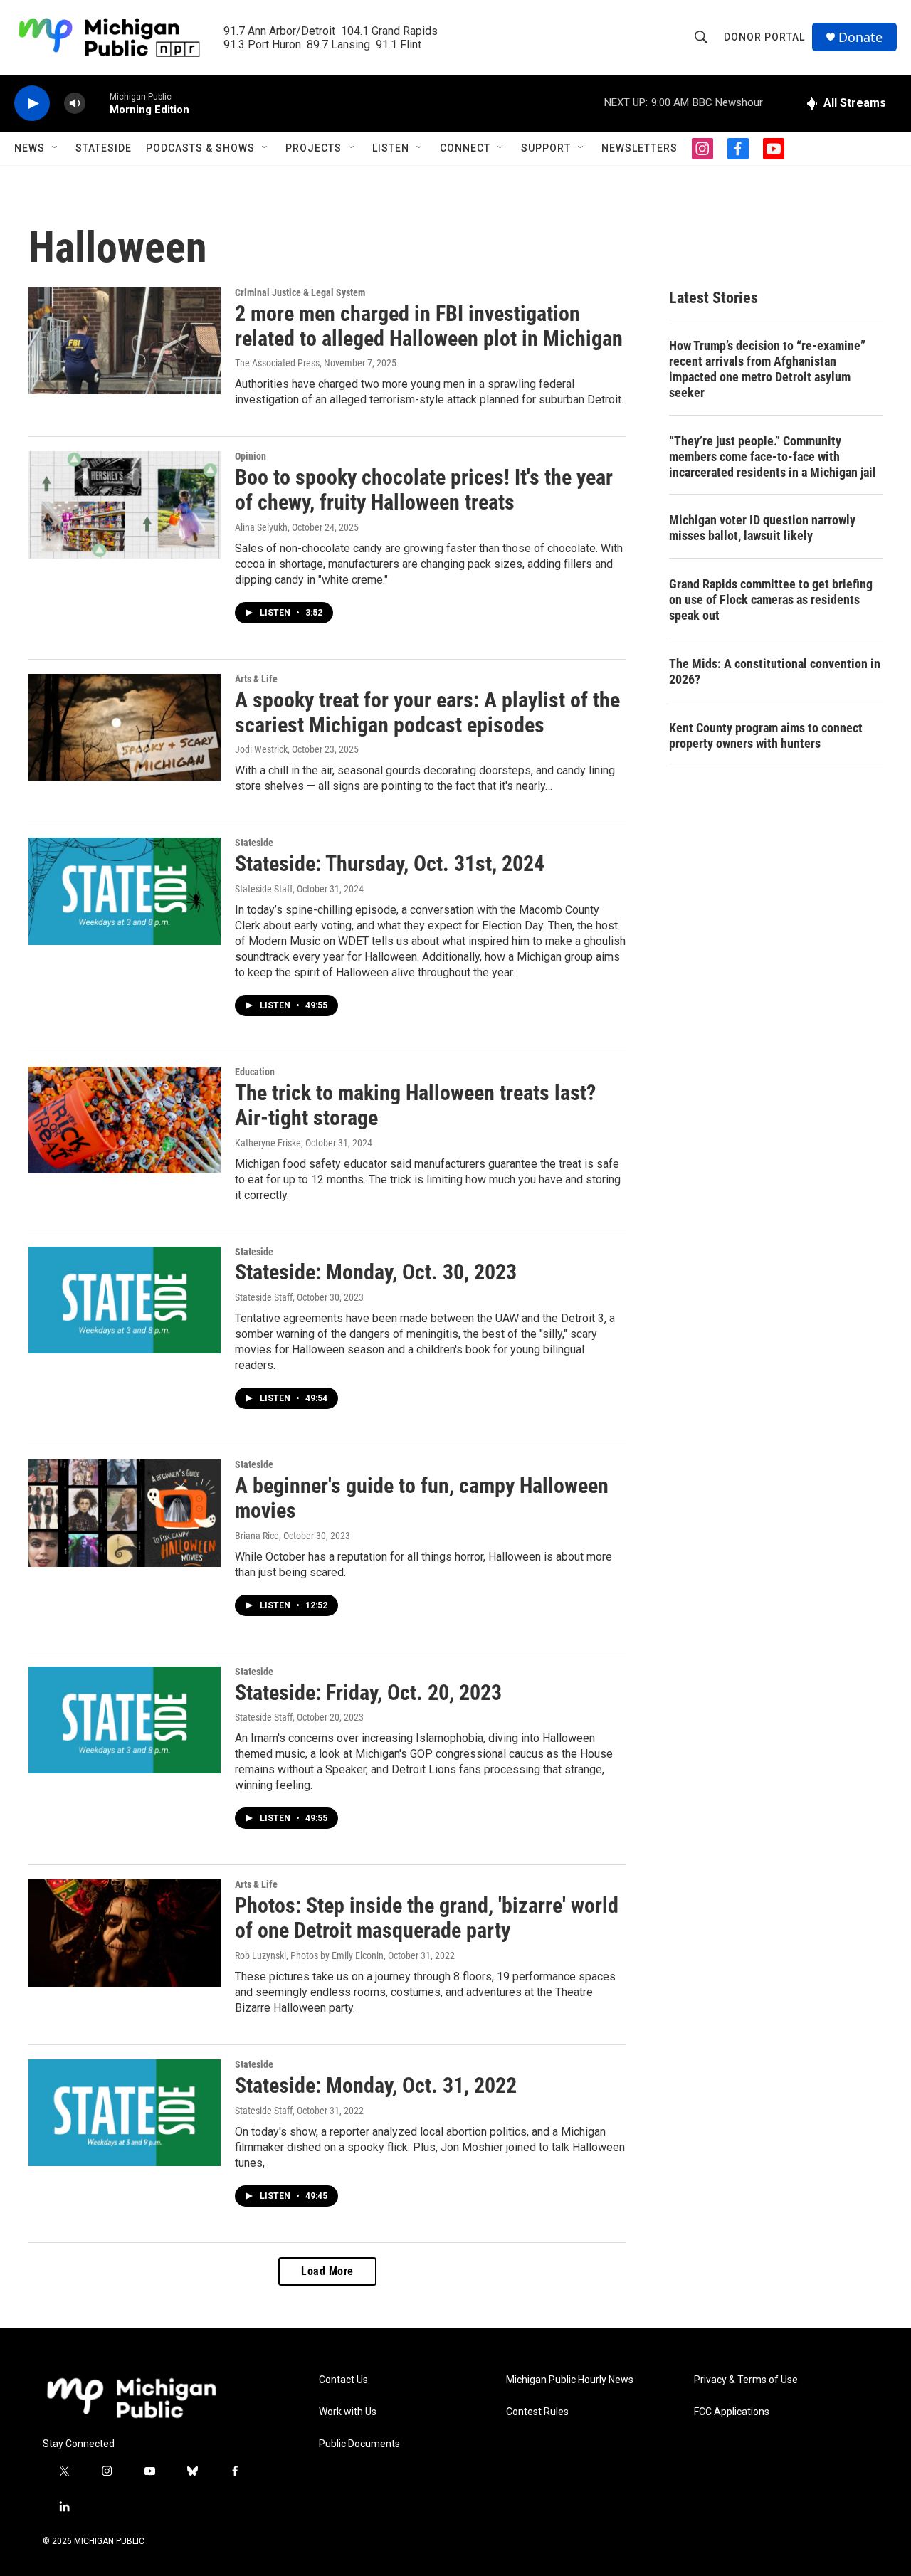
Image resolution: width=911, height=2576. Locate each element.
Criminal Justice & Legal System (300, 292)
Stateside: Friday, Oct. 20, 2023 (368, 1693)
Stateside (104, 148)
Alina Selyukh (261, 527)
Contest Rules (537, 2412)
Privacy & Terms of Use (746, 2380)
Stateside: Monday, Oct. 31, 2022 (376, 2085)
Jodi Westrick (261, 749)
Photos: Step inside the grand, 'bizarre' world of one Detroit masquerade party (427, 1918)
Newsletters (639, 148)
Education (255, 1072)
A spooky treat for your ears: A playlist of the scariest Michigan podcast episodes (427, 712)
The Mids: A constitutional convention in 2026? (775, 671)
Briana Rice (257, 1536)
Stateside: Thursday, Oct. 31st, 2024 (390, 864)
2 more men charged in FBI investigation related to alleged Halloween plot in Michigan (429, 326)
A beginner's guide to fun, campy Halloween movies (422, 1498)
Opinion (251, 456)
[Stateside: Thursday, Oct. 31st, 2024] (125, 891)
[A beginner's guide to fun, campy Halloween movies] (125, 1513)
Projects (314, 148)
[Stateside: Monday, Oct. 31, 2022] (125, 2113)
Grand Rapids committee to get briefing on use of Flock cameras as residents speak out (771, 600)
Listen (391, 148)
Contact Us (343, 2380)
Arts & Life (256, 679)
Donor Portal (764, 37)
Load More (327, 2271)
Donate (860, 37)
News (30, 148)
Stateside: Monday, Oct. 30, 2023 (376, 1272)
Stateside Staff (264, 889)
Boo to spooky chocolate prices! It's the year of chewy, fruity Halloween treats (424, 490)
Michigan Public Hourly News (570, 2380)
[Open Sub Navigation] (56, 148)
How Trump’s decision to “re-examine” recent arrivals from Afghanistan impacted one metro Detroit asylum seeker (767, 369)
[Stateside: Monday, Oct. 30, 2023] (125, 1300)
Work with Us (348, 2412)
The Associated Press (277, 363)
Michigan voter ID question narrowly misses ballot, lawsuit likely (762, 528)
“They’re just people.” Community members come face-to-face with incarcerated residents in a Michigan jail (773, 456)
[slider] (98, 103)
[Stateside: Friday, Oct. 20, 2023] (125, 1720)
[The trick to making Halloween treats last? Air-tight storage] (125, 1120)
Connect (465, 148)
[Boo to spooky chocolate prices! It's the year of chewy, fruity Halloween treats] (125, 505)
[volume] (75, 104)
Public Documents (359, 2444)
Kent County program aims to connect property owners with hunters (766, 735)
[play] (32, 104)
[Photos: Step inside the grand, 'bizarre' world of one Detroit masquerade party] (125, 1933)
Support (546, 148)
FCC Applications (732, 2412)
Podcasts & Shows (200, 148)
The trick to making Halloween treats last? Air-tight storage (415, 1105)
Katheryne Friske (268, 1143)
